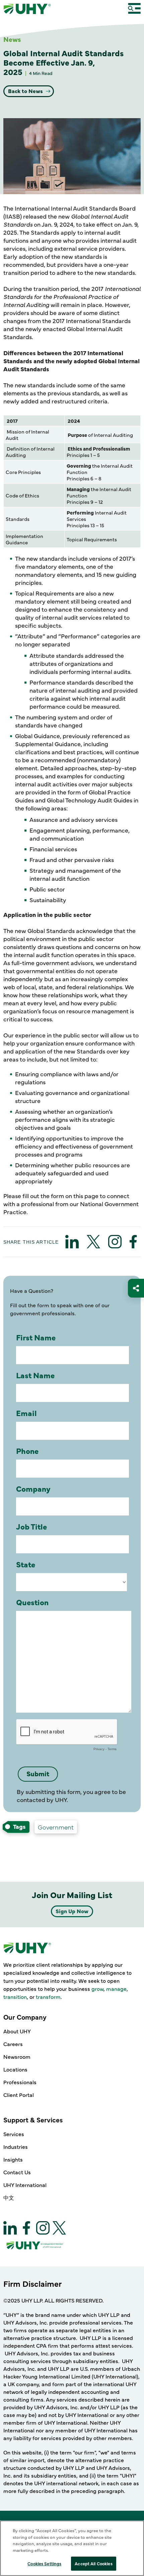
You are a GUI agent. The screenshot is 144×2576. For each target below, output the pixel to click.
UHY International (25, 2185)
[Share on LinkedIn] (72, 1242)
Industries (16, 2146)
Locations (15, 2069)
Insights (13, 2159)
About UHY (17, 2031)
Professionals (20, 2082)
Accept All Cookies (93, 2563)
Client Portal (19, 2095)
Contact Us (17, 2172)
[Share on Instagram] (115, 1242)
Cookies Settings (44, 2563)
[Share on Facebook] (133, 1242)
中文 (9, 2197)
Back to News (26, 91)
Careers (13, 2044)
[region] (72, 2548)
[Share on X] (93, 1242)
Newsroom (17, 2056)
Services (14, 2134)
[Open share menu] (136, 1288)
